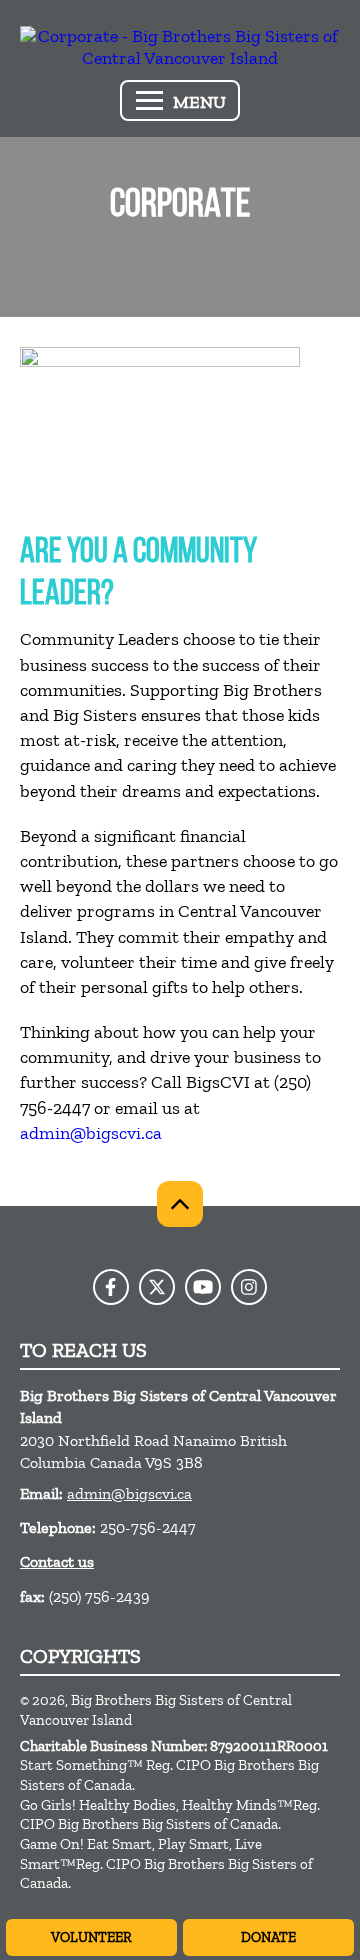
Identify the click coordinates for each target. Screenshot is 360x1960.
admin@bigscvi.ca (91, 1133)
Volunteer (91, 1937)
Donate (268, 1937)
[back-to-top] (180, 1204)
